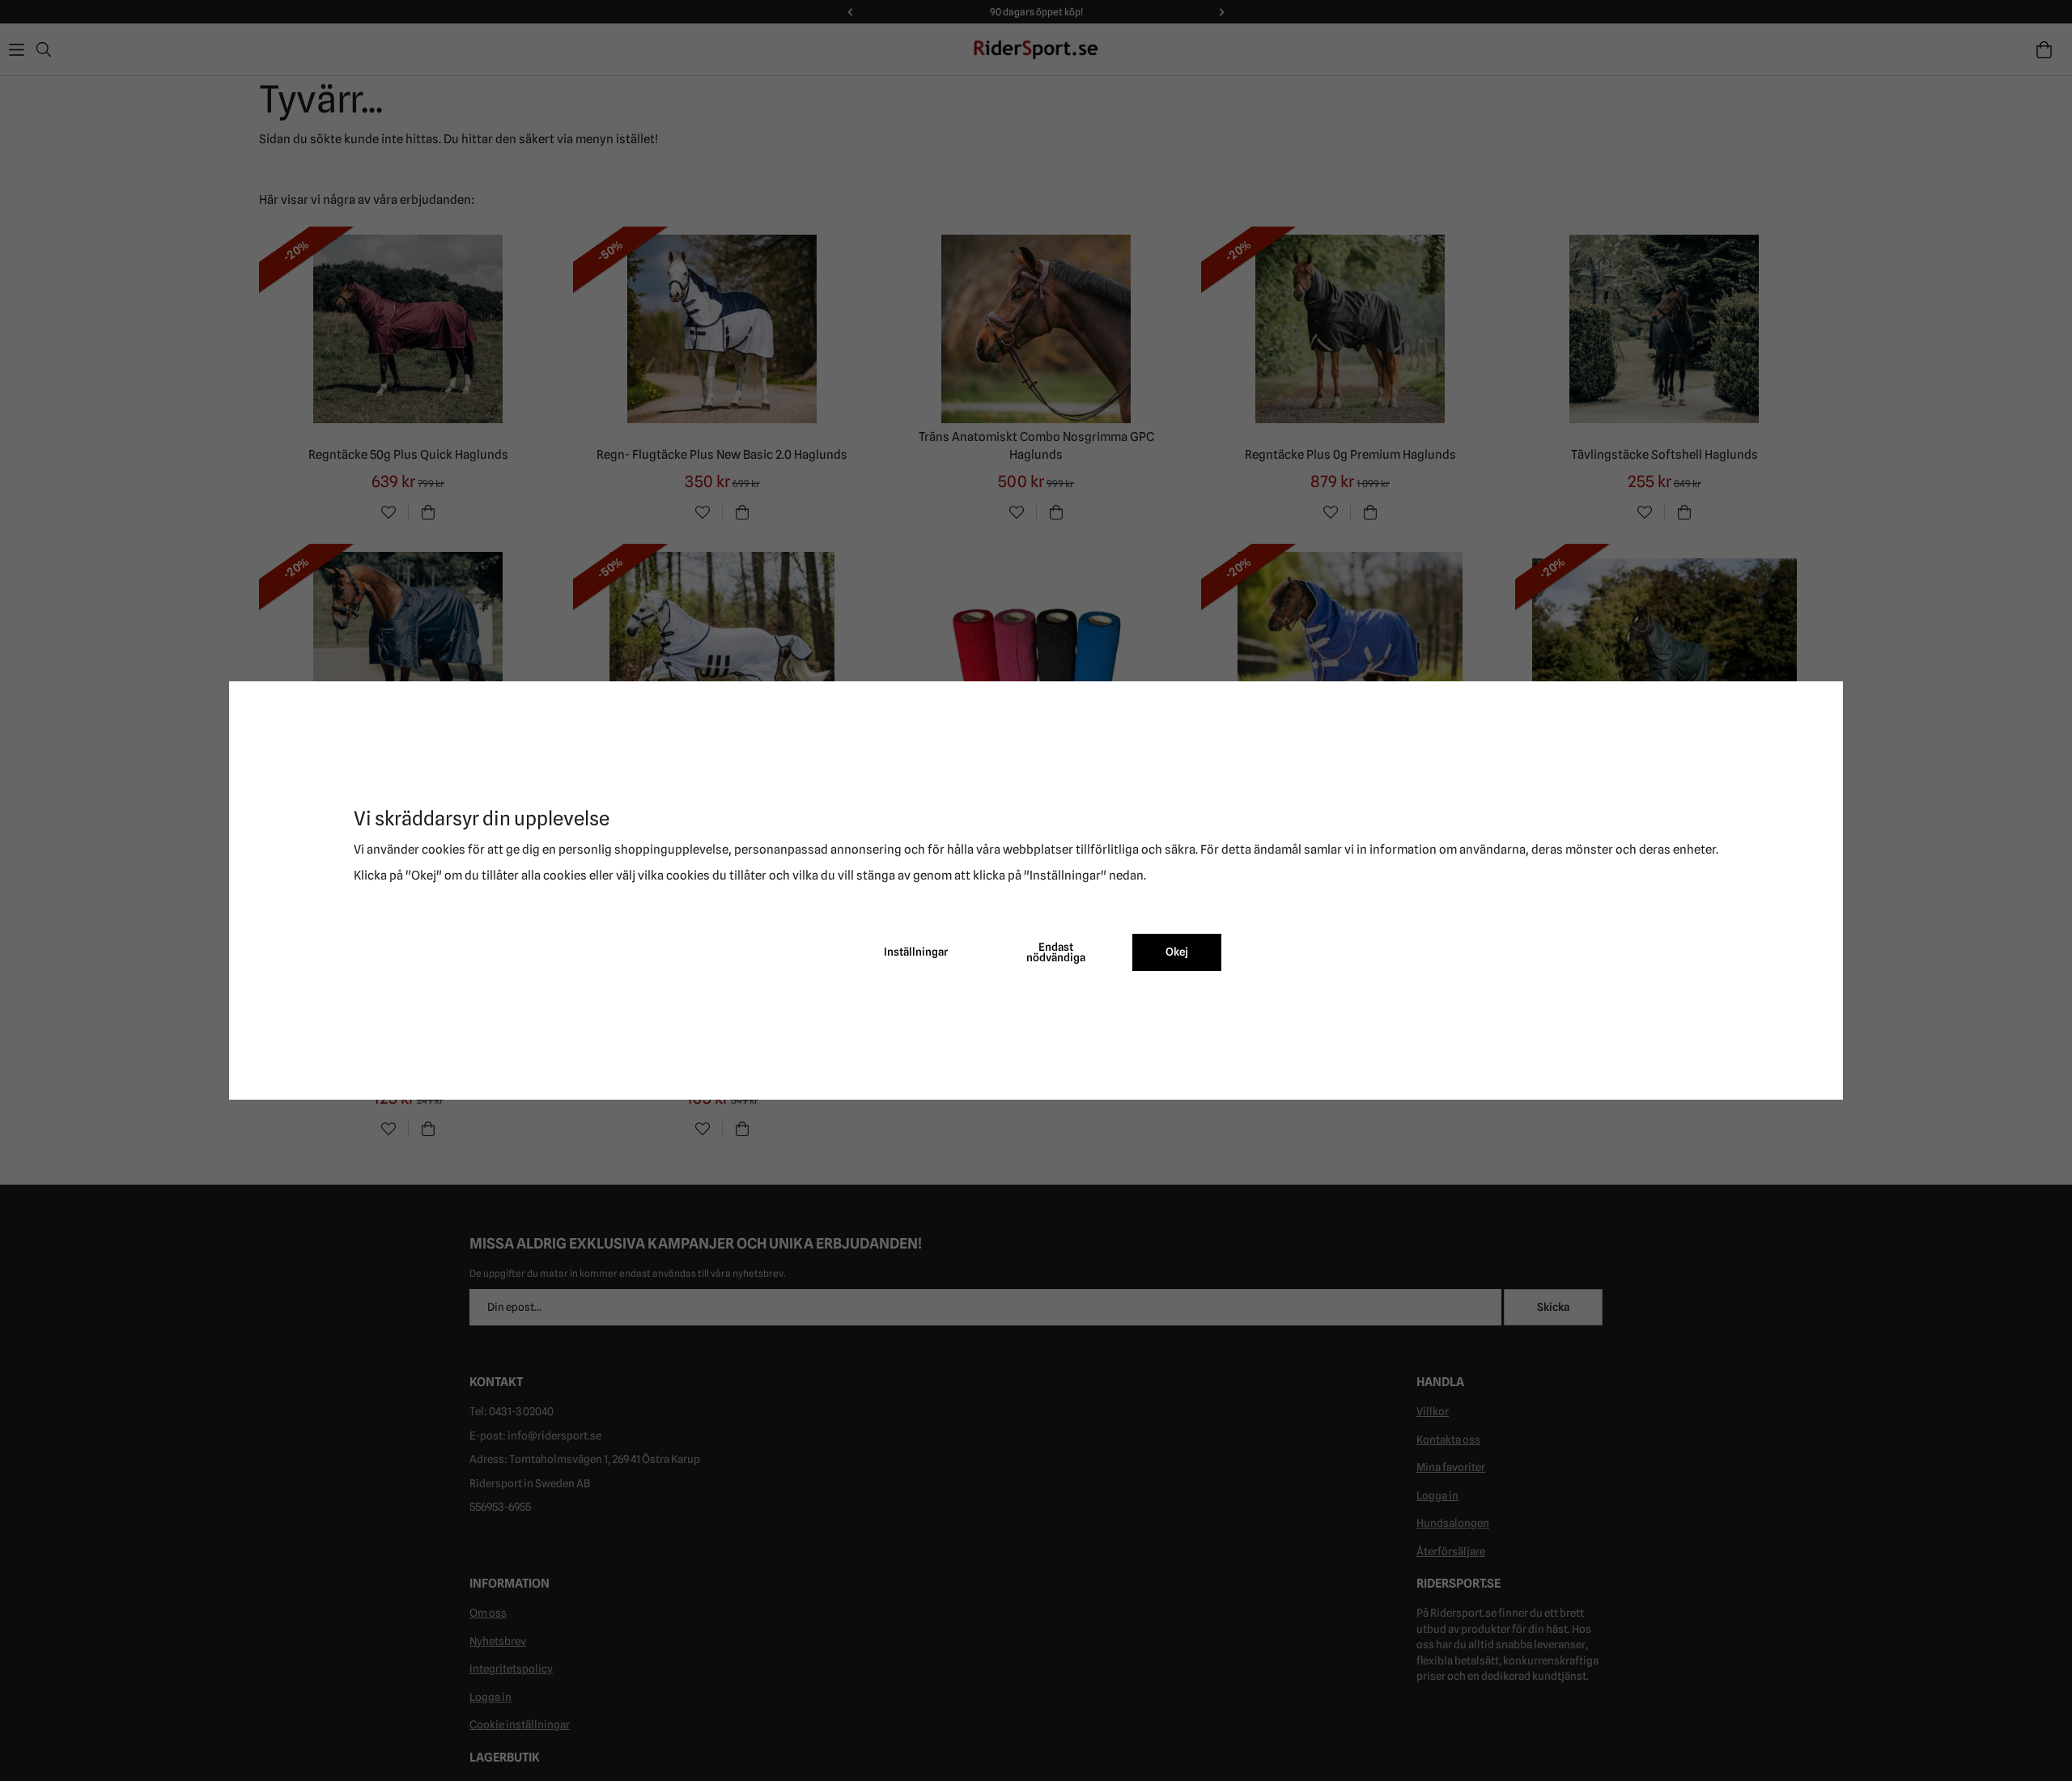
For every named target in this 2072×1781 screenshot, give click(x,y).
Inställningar (916, 952)
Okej (1177, 952)
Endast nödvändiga (1056, 952)
